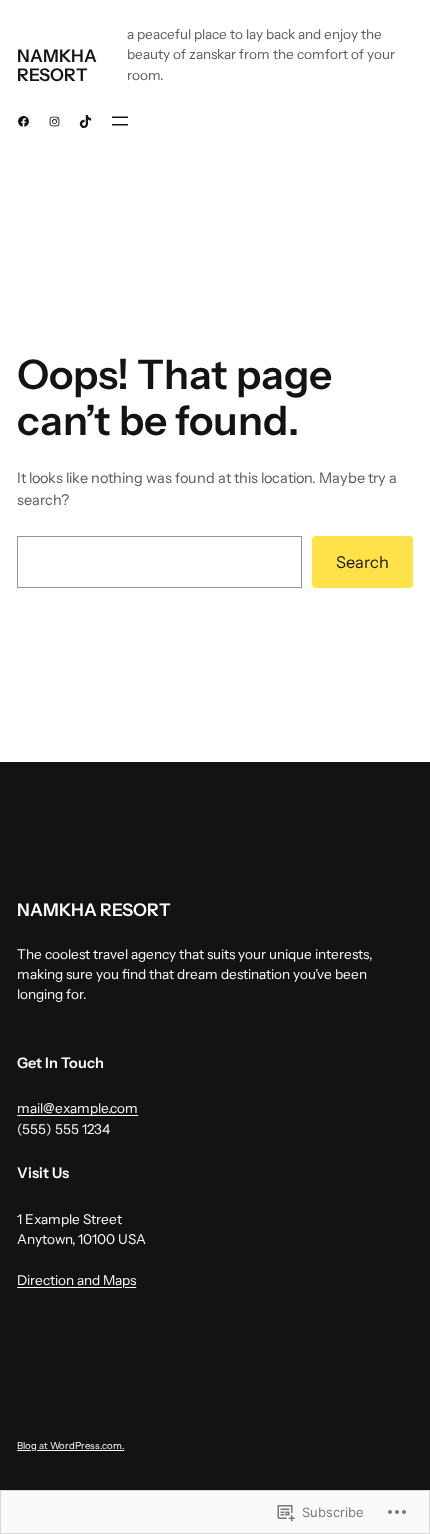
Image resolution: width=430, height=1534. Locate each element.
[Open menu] (120, 121)
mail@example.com (77, 1108)
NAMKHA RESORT (57, 65)
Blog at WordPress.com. (70, 1445)
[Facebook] (23, 121)
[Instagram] (54, 121)
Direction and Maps (76, 1280)
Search (362, 562)
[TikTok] (85, 121)
